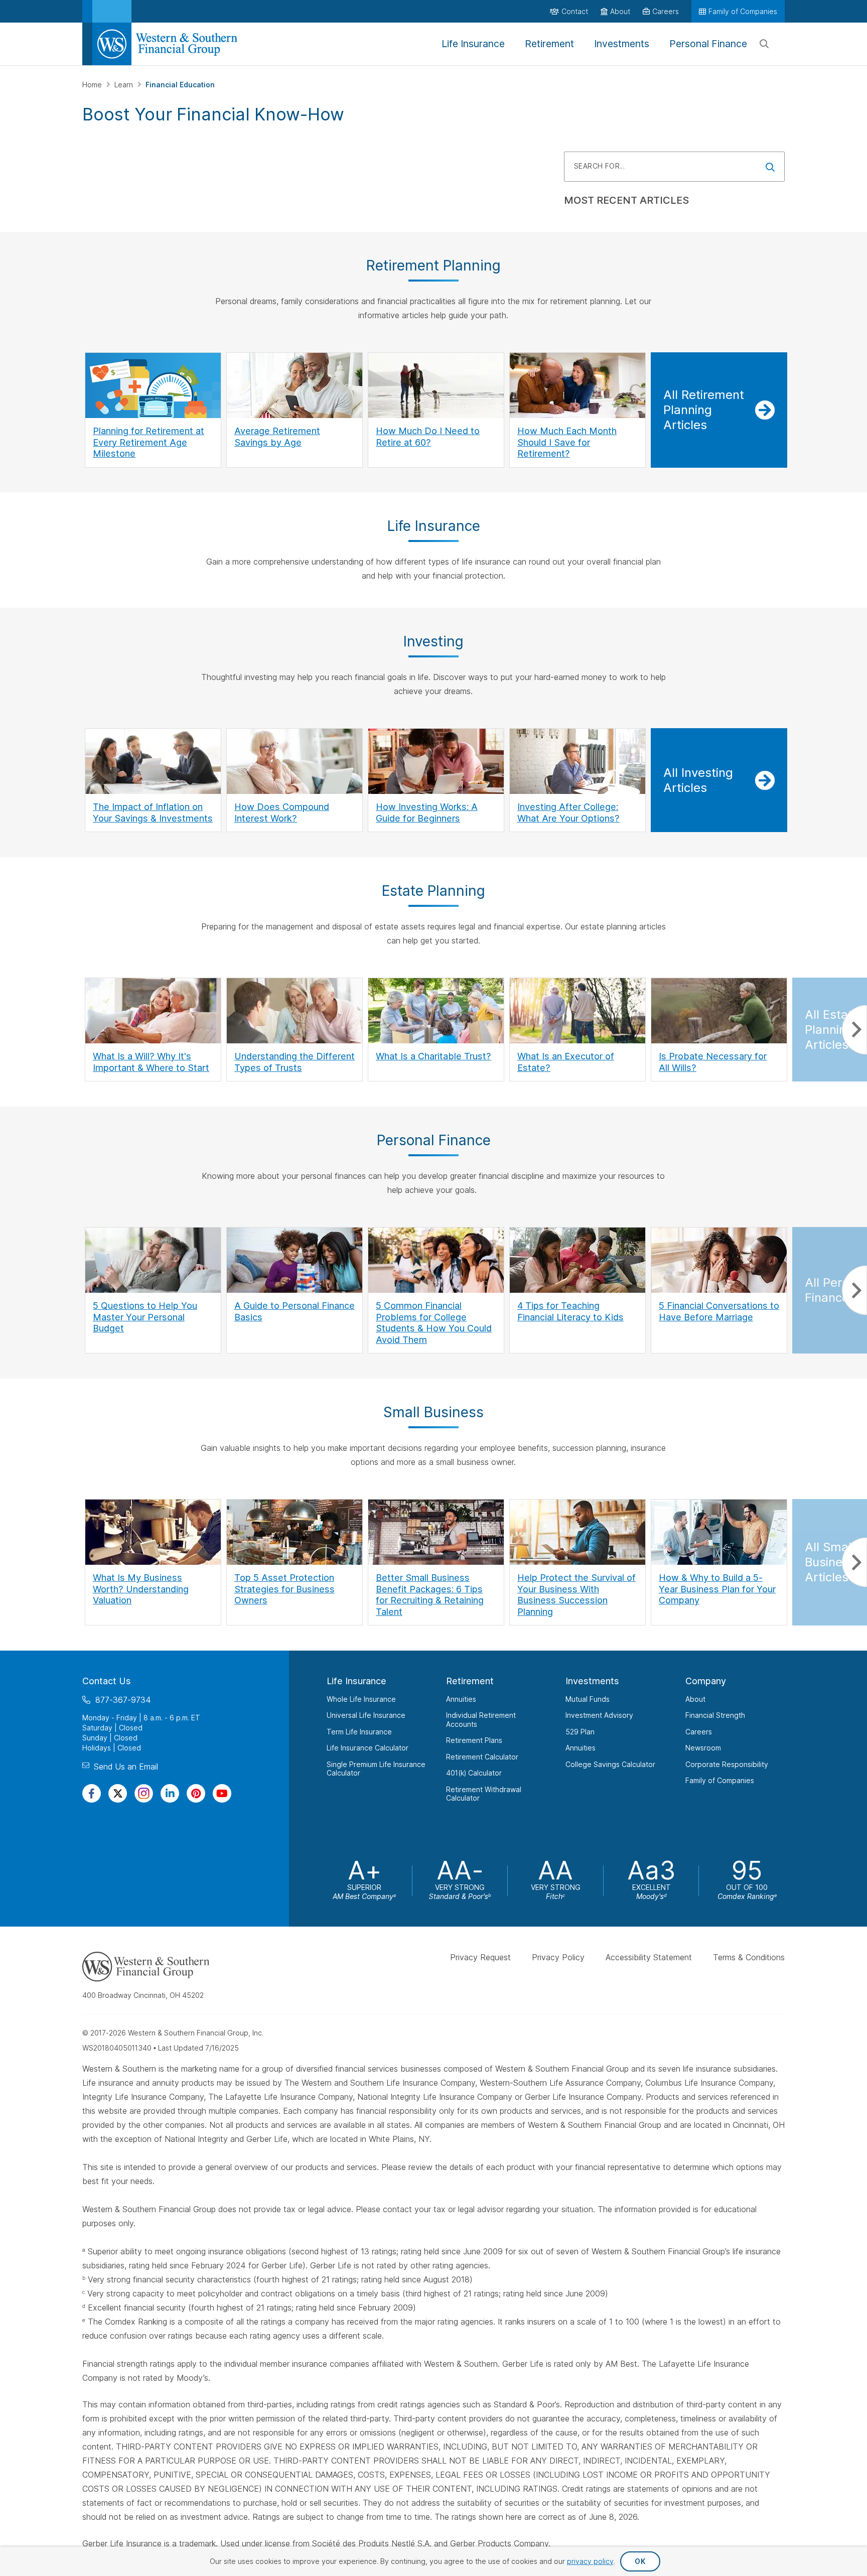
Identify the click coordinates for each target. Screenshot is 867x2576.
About (695, 1699)
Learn (125, 85)
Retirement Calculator (482, 1757)
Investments (592, 1681)
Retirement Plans (474, 1740)
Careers (699, 1732)
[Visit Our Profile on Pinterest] (196, 1793)
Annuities (461, 1699)
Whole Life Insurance (361, 1699)
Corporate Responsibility (727, 1764)
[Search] (764, 44)
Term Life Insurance (359, 1732)
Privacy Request (480, 1957)
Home (93, 85)
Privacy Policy (558, 1957)
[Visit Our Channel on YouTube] (222, 1793)
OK (640, 2561)
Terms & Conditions (749, 1957)
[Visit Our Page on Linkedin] (170, 1793)
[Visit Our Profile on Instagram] (144, 1793)
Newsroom (703, 1748)
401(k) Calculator (474, 1773)
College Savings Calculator (610, 1764)
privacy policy (590, 2561)
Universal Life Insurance (366, 1715)
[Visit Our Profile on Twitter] (118, 1793)
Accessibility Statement (649, 1957)
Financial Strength (715, 1715)
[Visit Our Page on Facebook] (92, 1793)
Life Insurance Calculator (368, 1748)
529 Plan (580, 1732)
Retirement (470, 1681)
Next (854, 1030)
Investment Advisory (599, 1715)
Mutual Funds (588, 1699)
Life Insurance (356, 1681)
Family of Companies (720, 1780)
